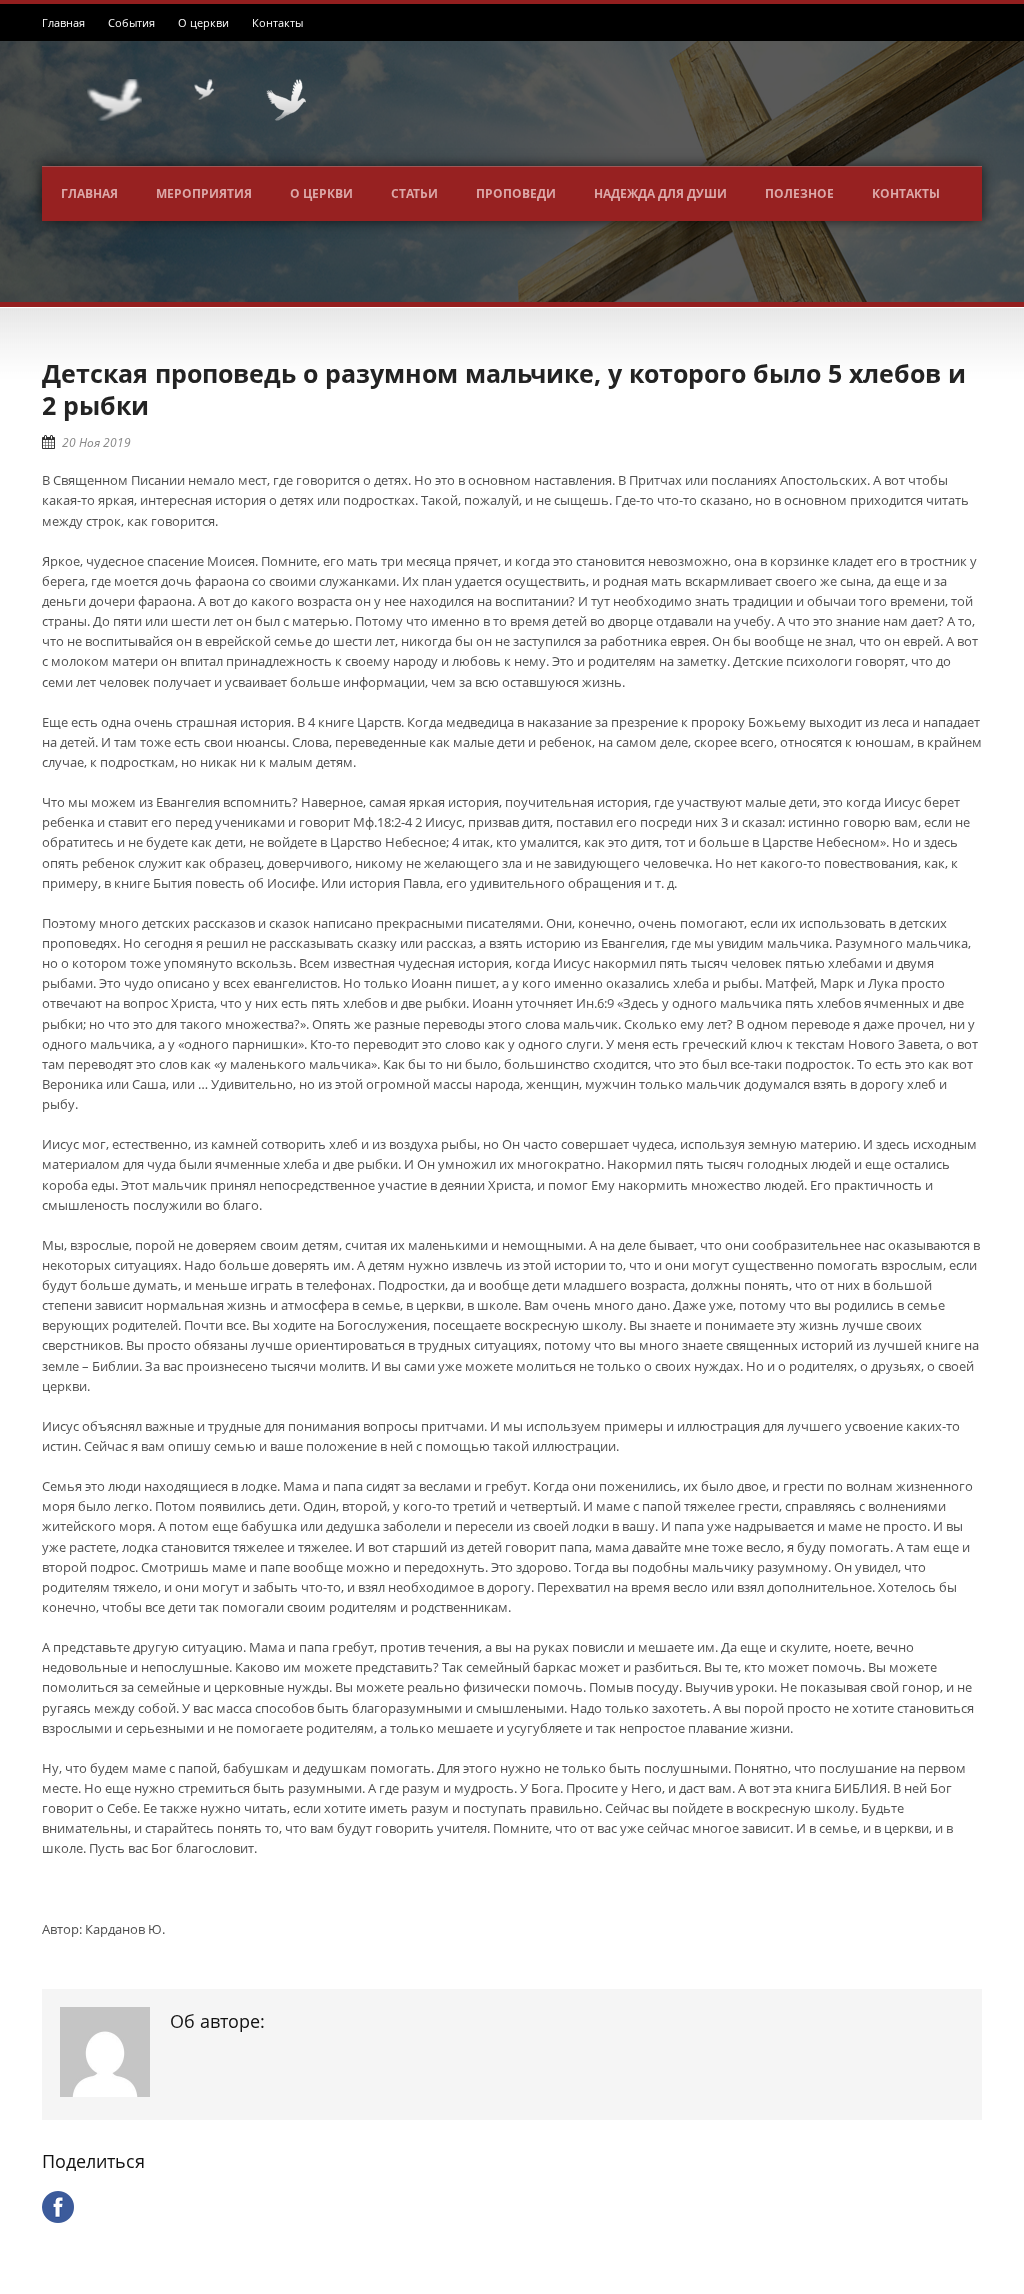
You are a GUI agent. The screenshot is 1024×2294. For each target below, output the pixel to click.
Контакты (277, 22)
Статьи (414, 193)
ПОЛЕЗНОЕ (799, 193)
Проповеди (516, 193)
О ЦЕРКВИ (321, 193)
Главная (63, 22)
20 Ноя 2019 (96, 442)
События (131, 22)
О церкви (203, 22)
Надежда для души (660, 193)
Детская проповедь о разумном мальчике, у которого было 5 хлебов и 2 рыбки (504, 389)
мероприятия (204, 193)
